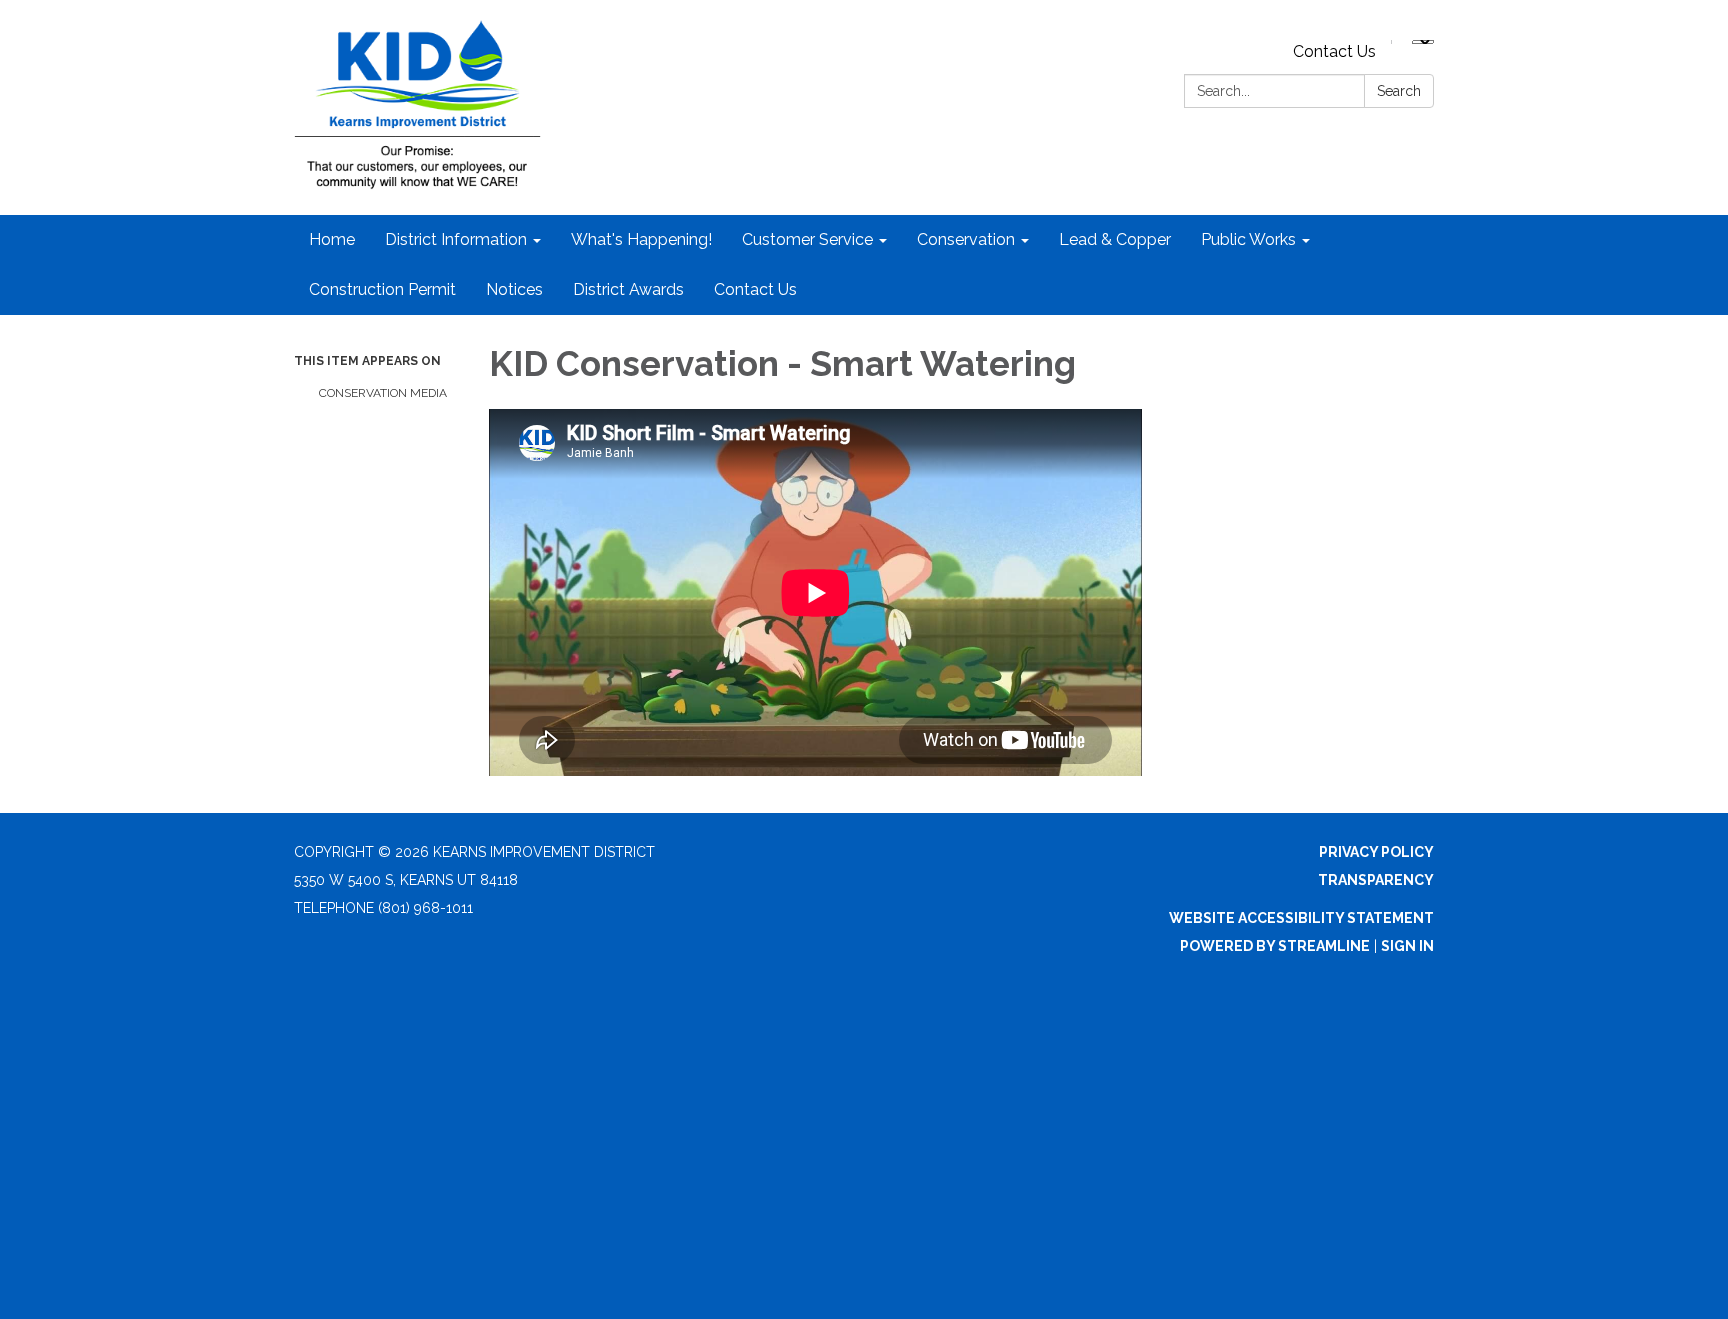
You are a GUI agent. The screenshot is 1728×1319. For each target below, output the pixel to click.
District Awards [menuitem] (628, 289)
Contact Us (1334, 51)
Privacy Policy (1376, 852)
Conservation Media (383, 393)
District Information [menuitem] (456, 239)
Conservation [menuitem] (966, 239)
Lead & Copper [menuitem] (1115, 239)
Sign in (1407, 946)
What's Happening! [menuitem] (641, 239)
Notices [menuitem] (514, 289)
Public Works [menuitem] (1248, 239)
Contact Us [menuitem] (755, 289)
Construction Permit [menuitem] (382, 289)
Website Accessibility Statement (1301, 918)
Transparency (1376, 880)
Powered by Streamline (1275, 946)
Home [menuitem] (332, 239)
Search (1399, 91)
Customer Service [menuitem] (807, 239)
